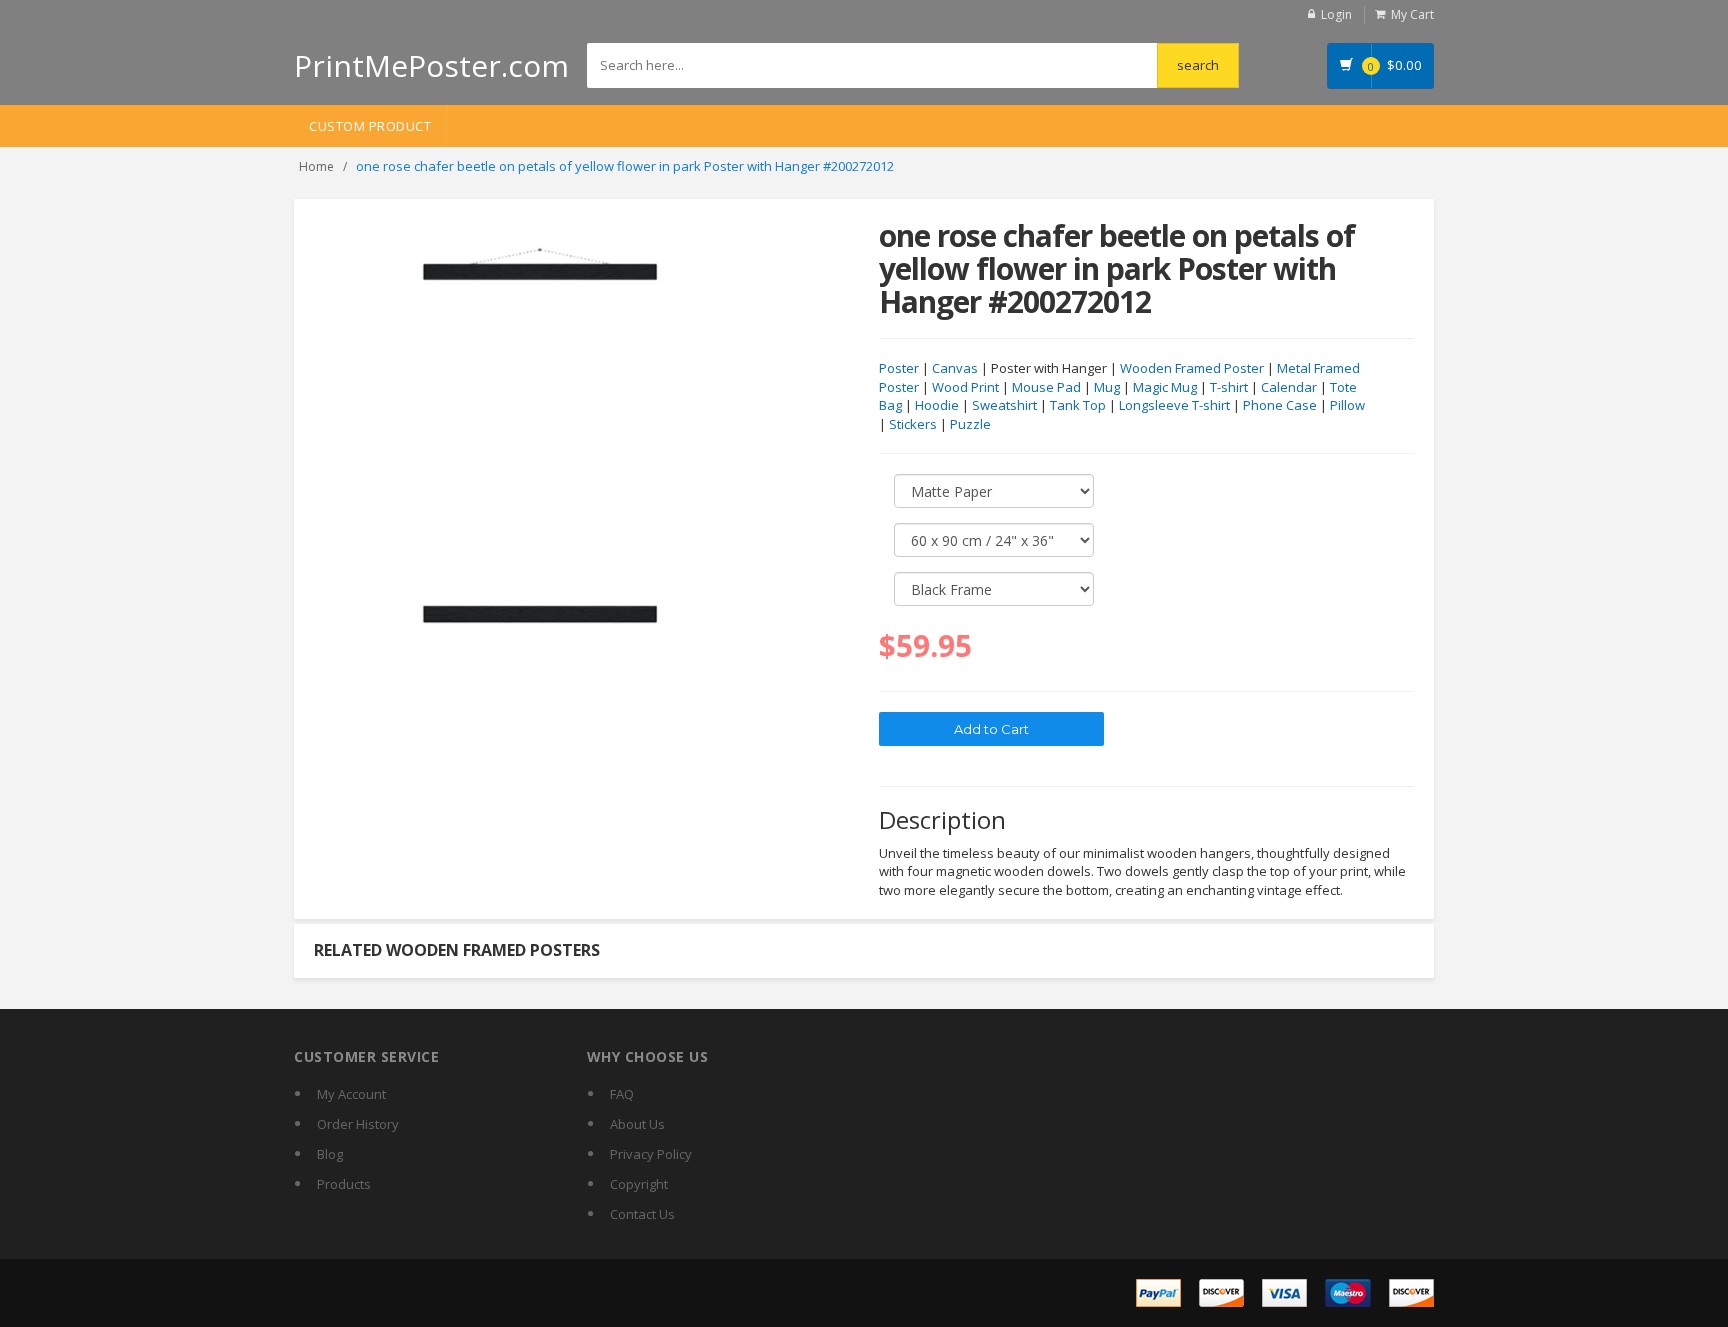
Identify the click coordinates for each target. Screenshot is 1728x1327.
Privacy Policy (651, 1154)
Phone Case (1280, 405)
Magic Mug (1165, 387)
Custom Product (370, 126)
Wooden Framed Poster (1192, 368)
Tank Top (1078, 405)
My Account (351, 1094)
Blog (330, 1154)
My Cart (1412, 14)
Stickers (913, 424)
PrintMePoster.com (431, 65)
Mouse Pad (1046, 387)
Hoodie (937, 405)
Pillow (1347, 405)
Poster (899, 368)
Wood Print (965, 387)
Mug (1107, 387)
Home (316, 166)
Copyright (639, 1184)
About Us (637, 1124)
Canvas (955, 368)
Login (1336, 14)
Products (344, 1184)
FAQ (622, 1094)
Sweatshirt (1004, 405)
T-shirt (1229, 387)
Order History (358, 1124)
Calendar (1289, 387)
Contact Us (642, 1214)
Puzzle (970, 424)
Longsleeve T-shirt (1174, 405)
